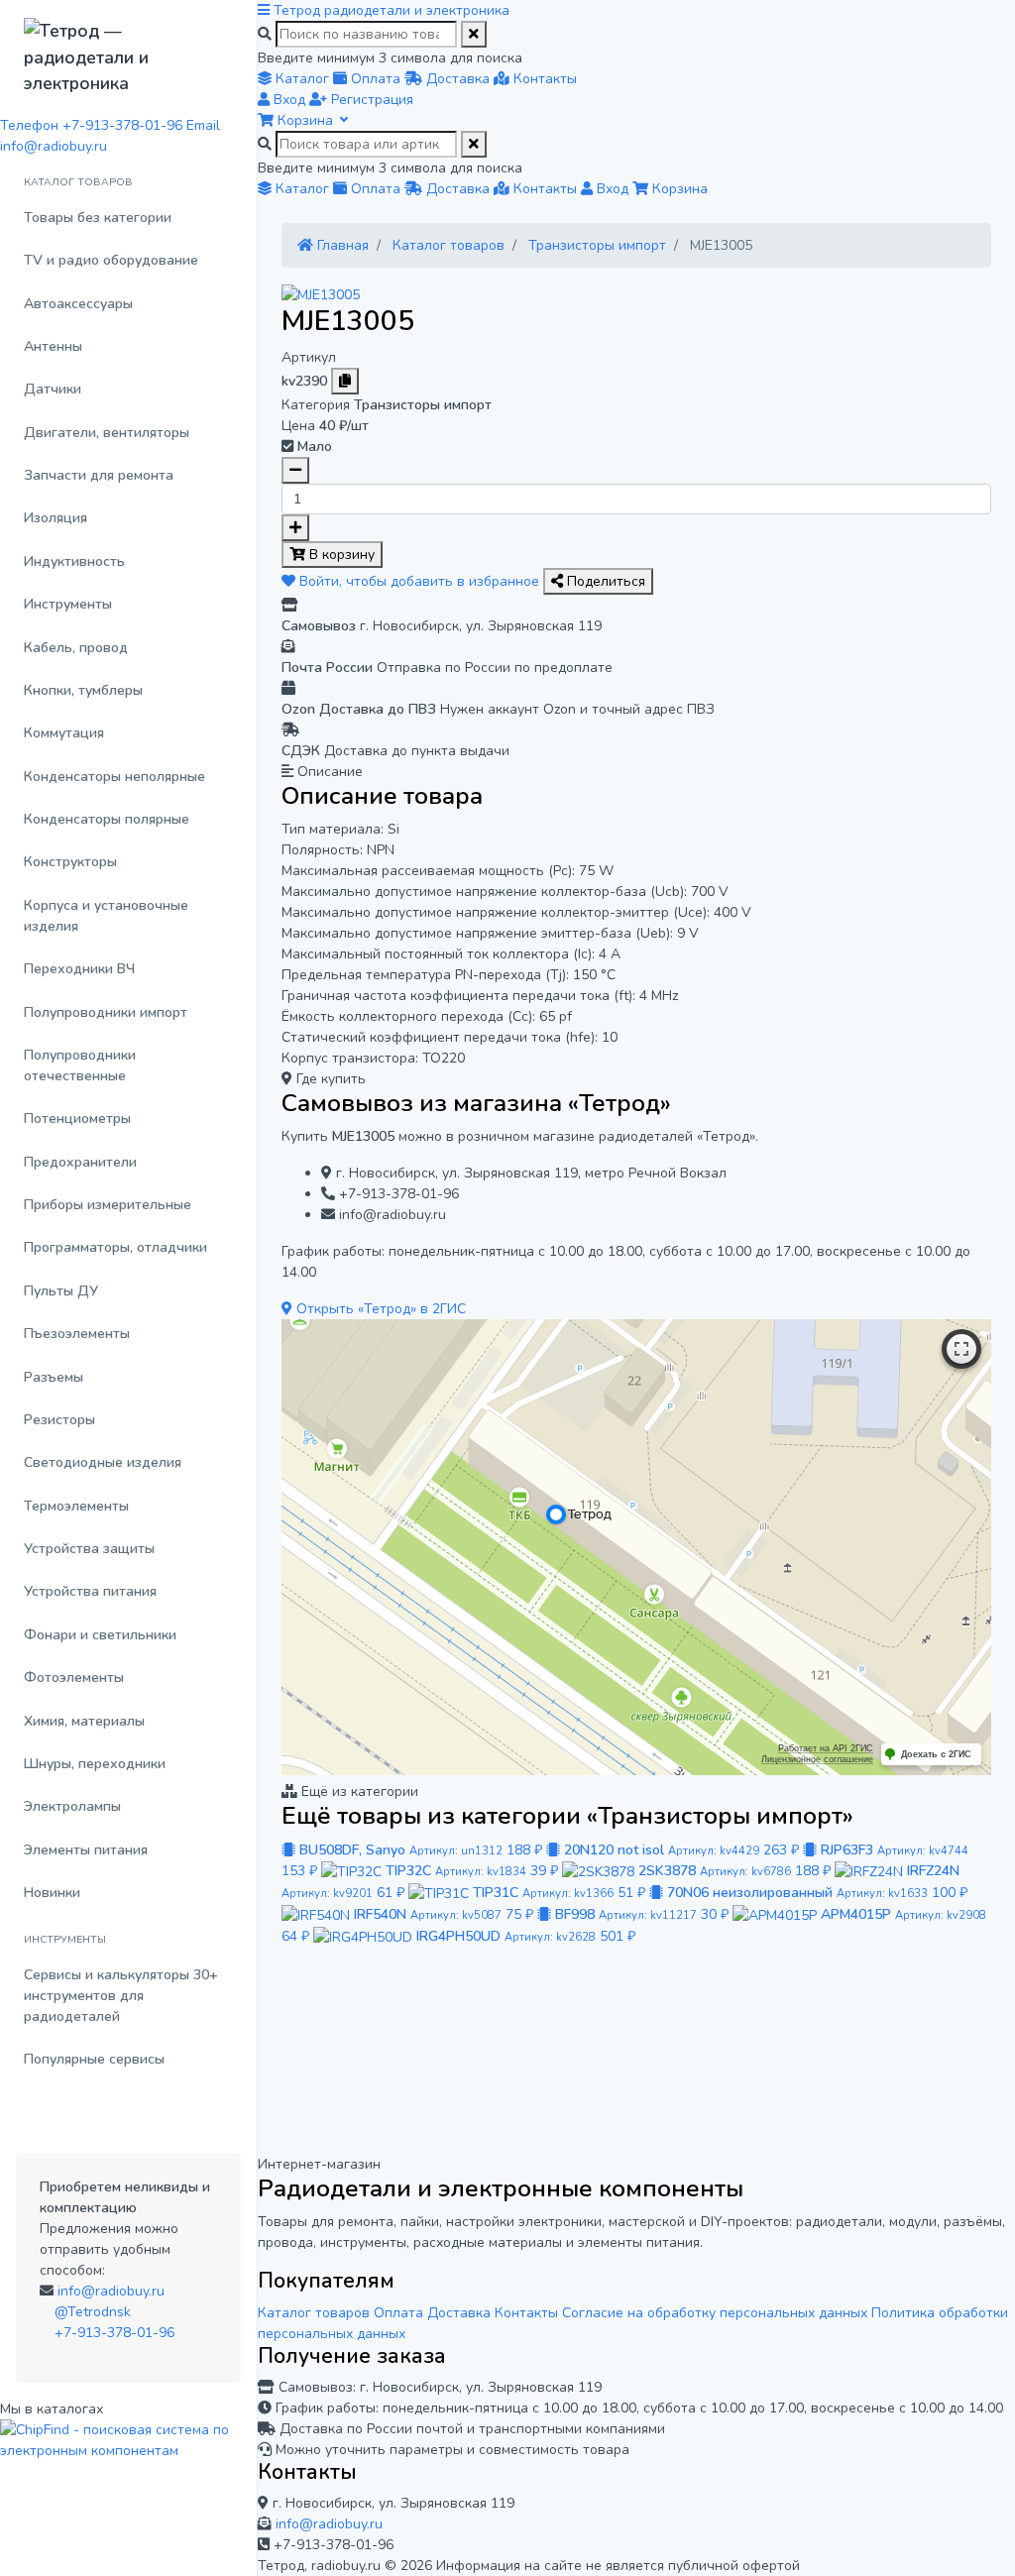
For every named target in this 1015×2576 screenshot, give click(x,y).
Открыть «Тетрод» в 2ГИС (379, 1309)
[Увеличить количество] (295, 528)
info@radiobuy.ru (111, 2291)
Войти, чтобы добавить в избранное (419, 581)
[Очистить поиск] (474, 34)
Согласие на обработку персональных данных (715, 2313)
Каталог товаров (314, 2313)
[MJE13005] (321, 294)
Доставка (459, 2313)
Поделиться (604, 581)
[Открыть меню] (266, 10)
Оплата (398, 2313)
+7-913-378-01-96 (114, 2333)
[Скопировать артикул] (345, 381)
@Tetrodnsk (93, 2312)
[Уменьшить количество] (295, 470)
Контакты (526, 2313)
